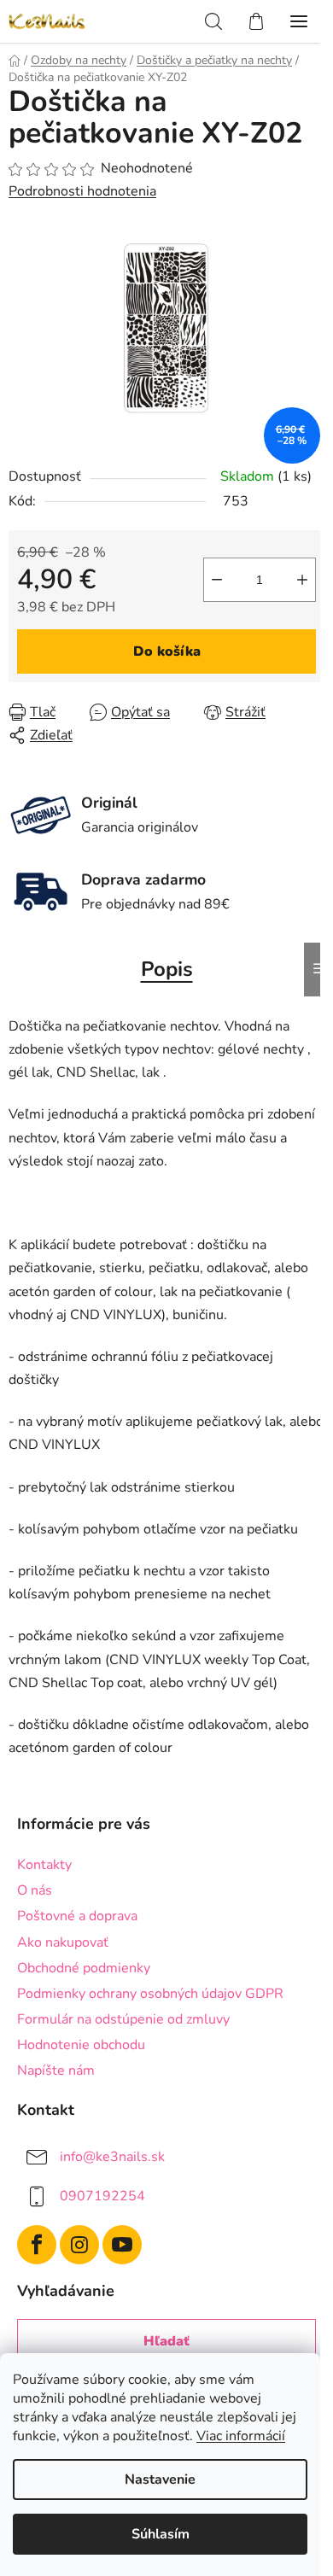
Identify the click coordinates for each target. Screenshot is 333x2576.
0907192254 (102, 2196)
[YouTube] (122, 2245)
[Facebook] (37, 2245)
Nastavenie (160, 2480)
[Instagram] (79, 2245)
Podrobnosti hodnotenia (82, 191)
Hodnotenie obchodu (81, 2045)
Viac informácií (241, 2436)
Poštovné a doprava (77, 1916)
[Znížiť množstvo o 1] (217, 580)
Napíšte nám (56, 2071)
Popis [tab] (167, 969)
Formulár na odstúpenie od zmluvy (123, 2019)
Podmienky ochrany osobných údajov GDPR (150, 1994)
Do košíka (167, 651)
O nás (35, 1890)
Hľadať (166, 2341)
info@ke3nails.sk (112, 2157)
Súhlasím (161, 2534)
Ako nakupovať (63, 1942)
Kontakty (44, 1865)
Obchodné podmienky (84, 1968)
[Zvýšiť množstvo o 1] (302, 580)
